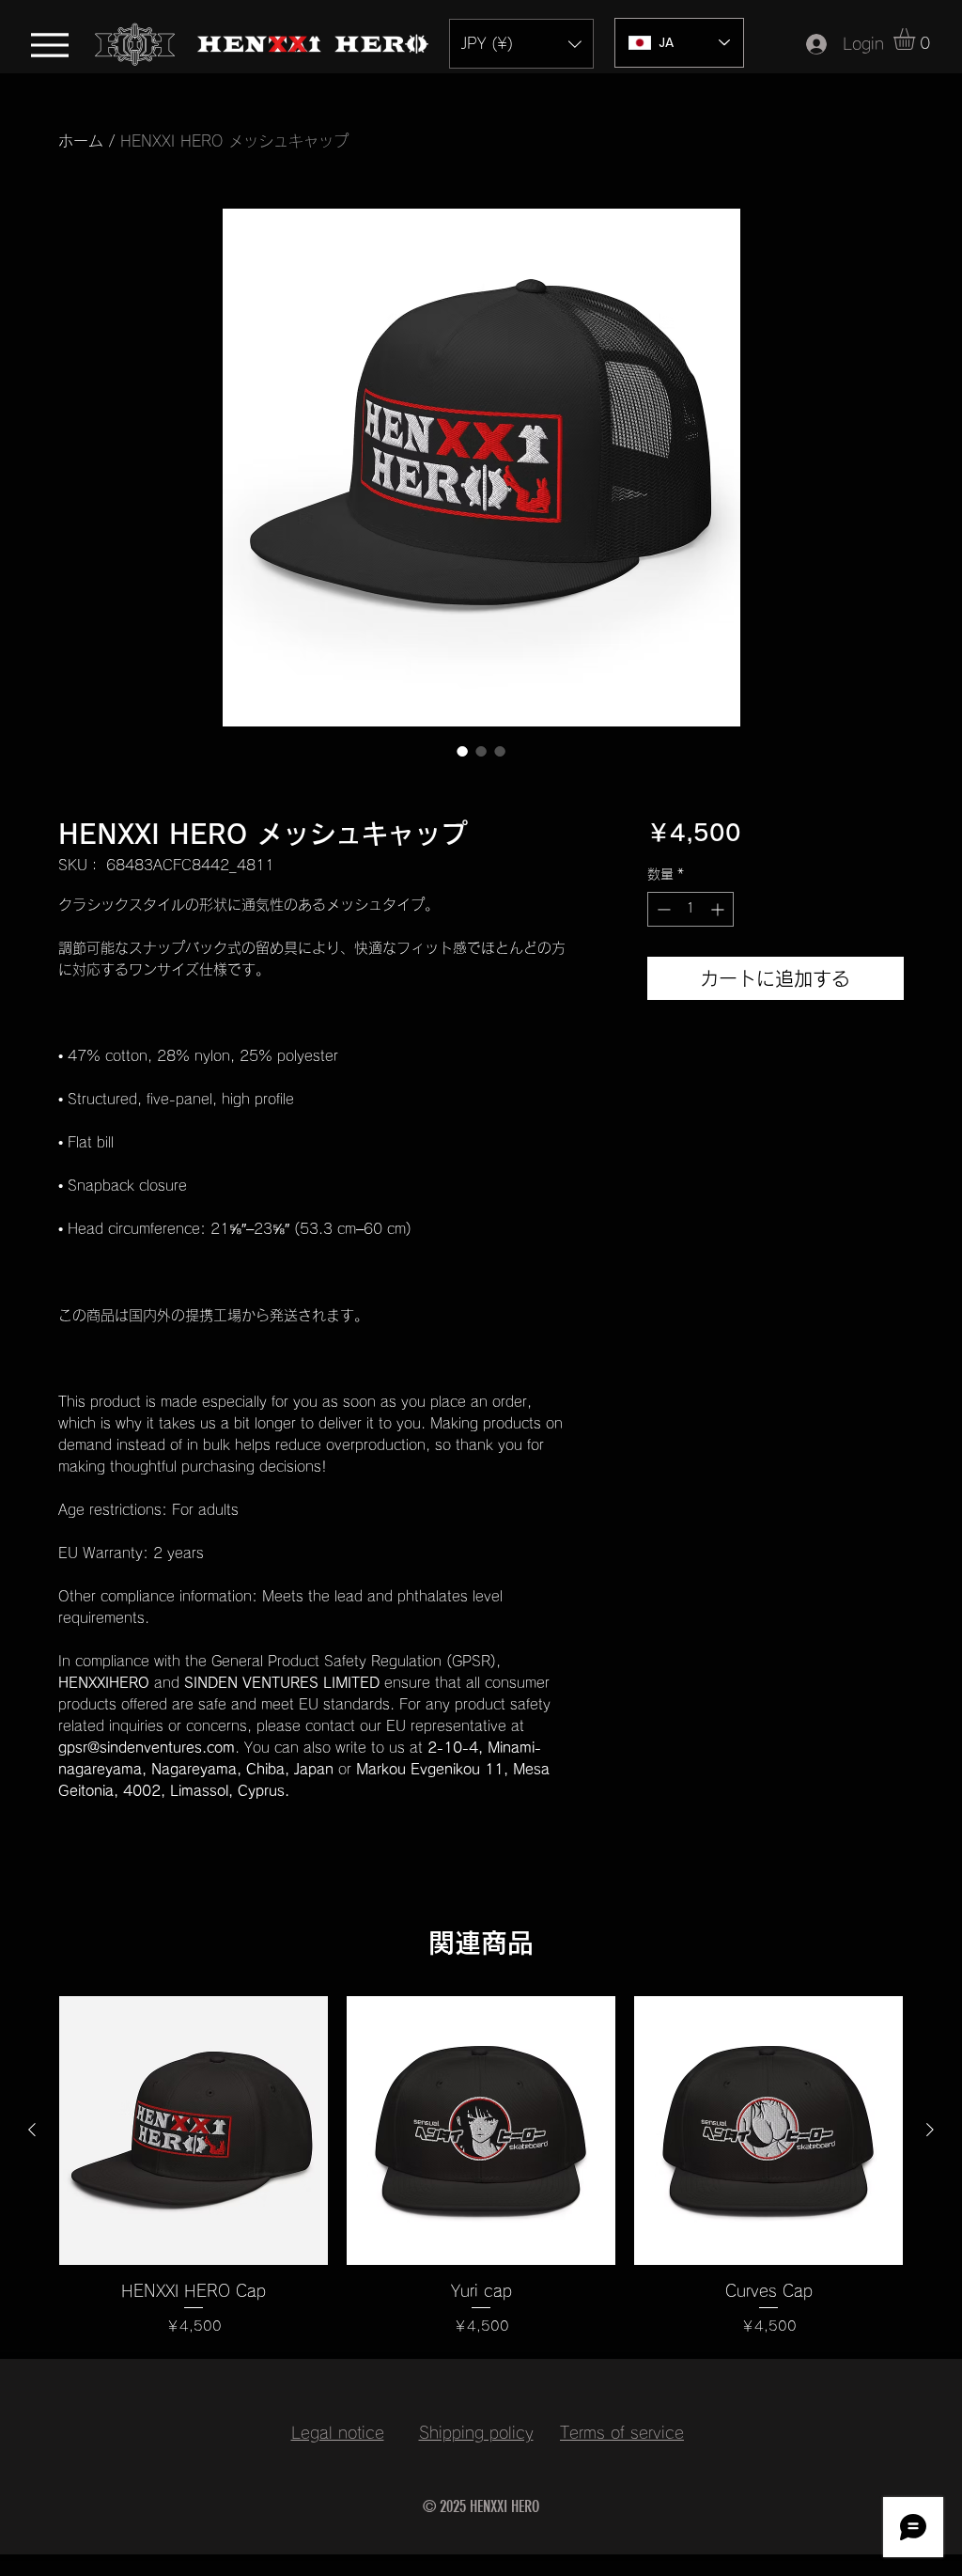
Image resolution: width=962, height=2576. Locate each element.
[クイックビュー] (194, 2131)
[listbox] (521, 44)
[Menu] (49, 45)
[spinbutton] (690, 909)
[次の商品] (930, 2130)
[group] (481, 2167)
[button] (521, 44)
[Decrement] (662, 909)
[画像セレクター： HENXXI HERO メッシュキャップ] (462, 751)
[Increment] (719, 909)
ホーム (81, 141)
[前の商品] (32, 2130)
